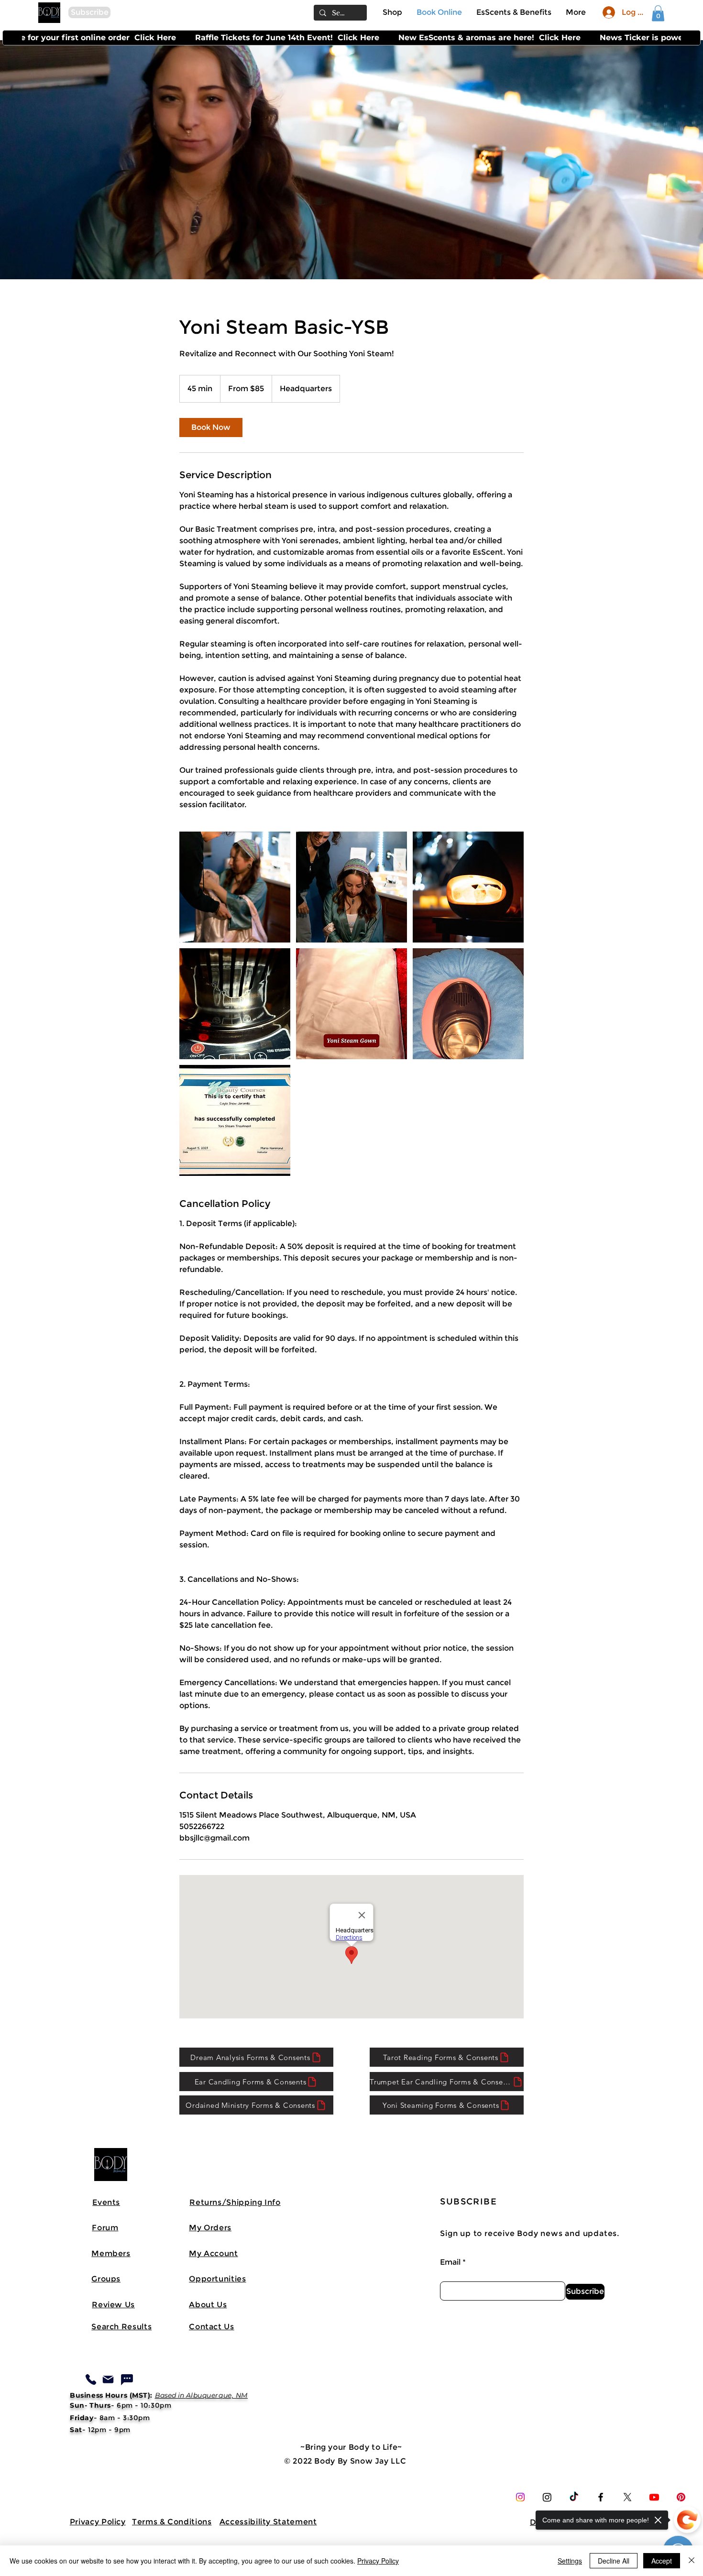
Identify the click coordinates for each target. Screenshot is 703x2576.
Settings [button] (570, 2561)
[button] (89, 12)
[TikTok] (574, 2497)
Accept (662, 2561)
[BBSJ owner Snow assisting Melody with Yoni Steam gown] (235, 887)
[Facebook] (601, 2497)
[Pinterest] (681, 2497)
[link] (658, 13)
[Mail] (108, 2379)
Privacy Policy (378, 2561)
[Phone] (91, 2379)
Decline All (614, 2561)
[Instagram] (520, 2497)
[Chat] (127, 2379)
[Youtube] (654, 2497)
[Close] (692, 2561)
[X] (627, 2497)
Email (450, 2262)
